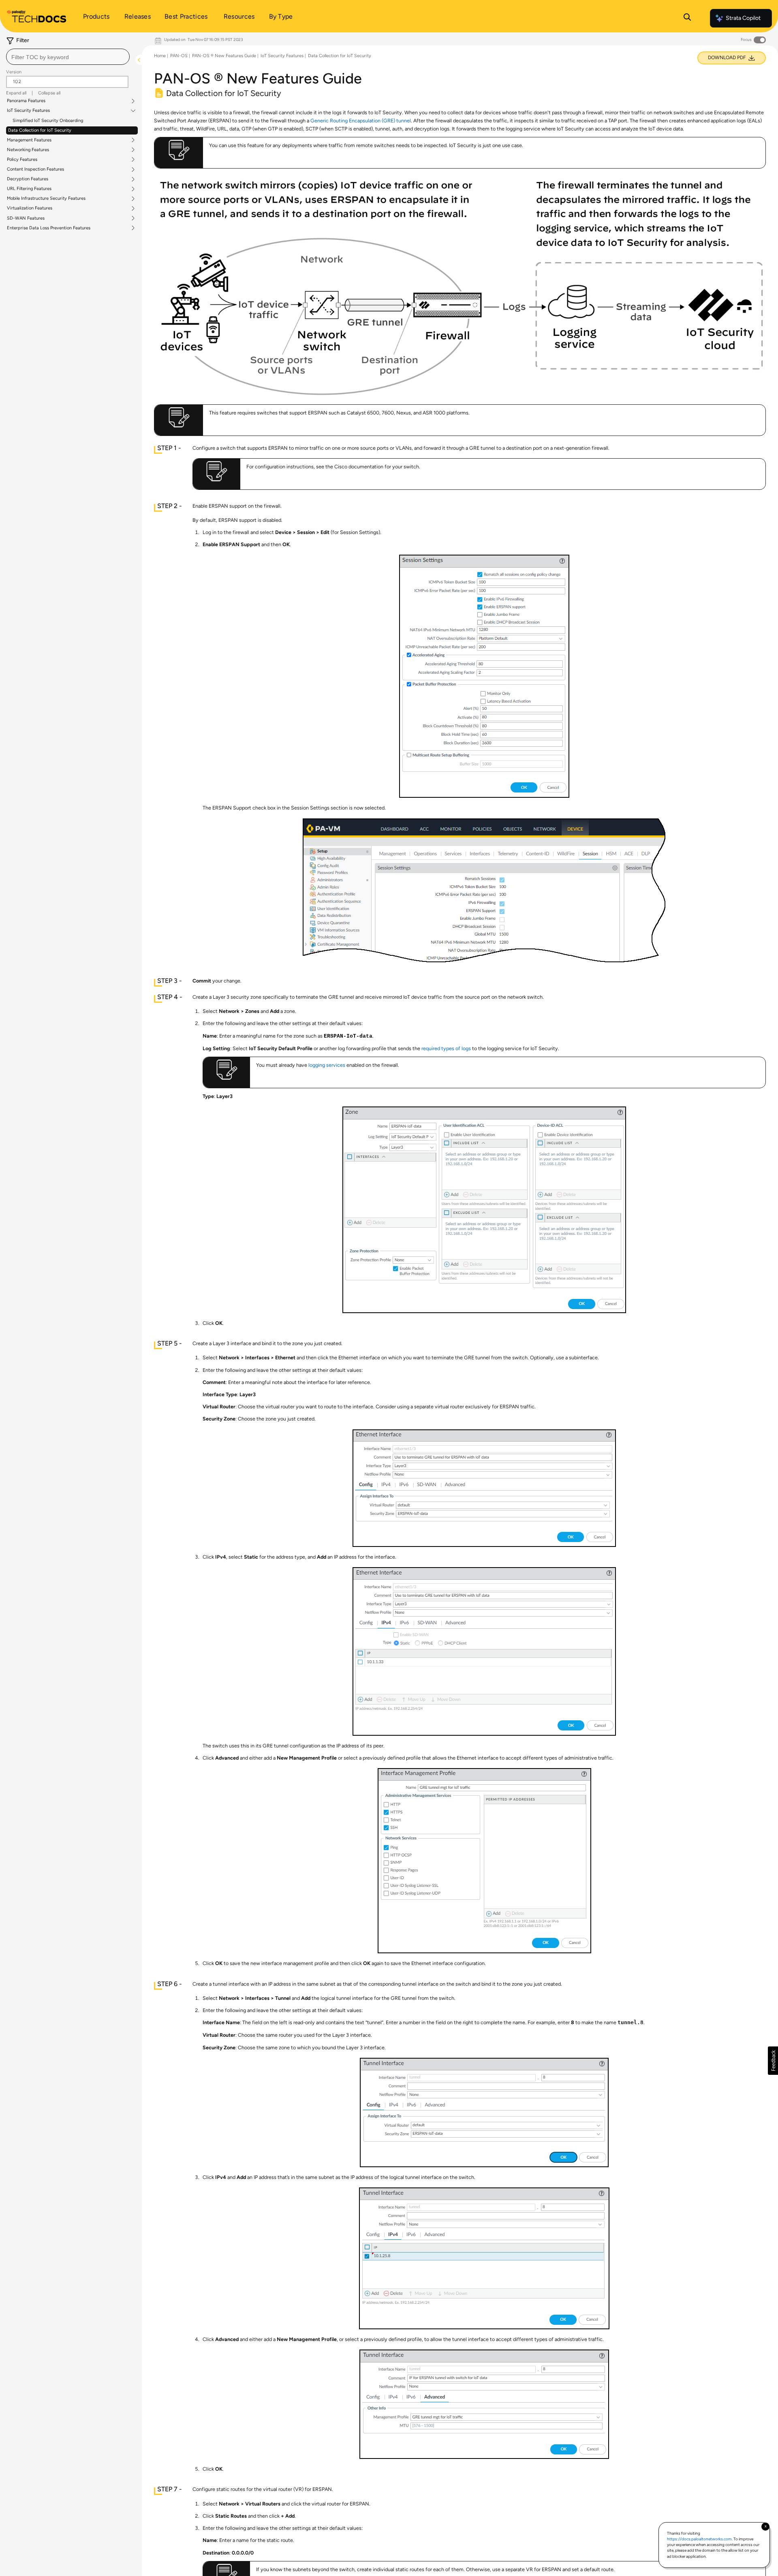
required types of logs (446, 1048)
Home (160, 56)
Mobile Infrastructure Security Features (46, 199)
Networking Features (28, 150)
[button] (773, 2061)
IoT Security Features (28, 111)
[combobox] (68, 57)
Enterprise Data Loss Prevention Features (49, 228)
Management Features (29, 140)
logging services (327, 1065)
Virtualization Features (30, 208)
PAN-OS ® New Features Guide (224, 56)
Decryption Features (28, 179)
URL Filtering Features (29, 189)
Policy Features (22, 160)
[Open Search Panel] (687, 18)
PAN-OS (179, 56)
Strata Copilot (743, 18)
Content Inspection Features (35, 169)
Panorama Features (26, 101)
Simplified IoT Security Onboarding (48, 121)
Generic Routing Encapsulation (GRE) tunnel (361, 121)
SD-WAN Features (26, 218)
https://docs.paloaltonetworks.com (699, 2539)
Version (14, 72)
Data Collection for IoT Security (40, 130)
